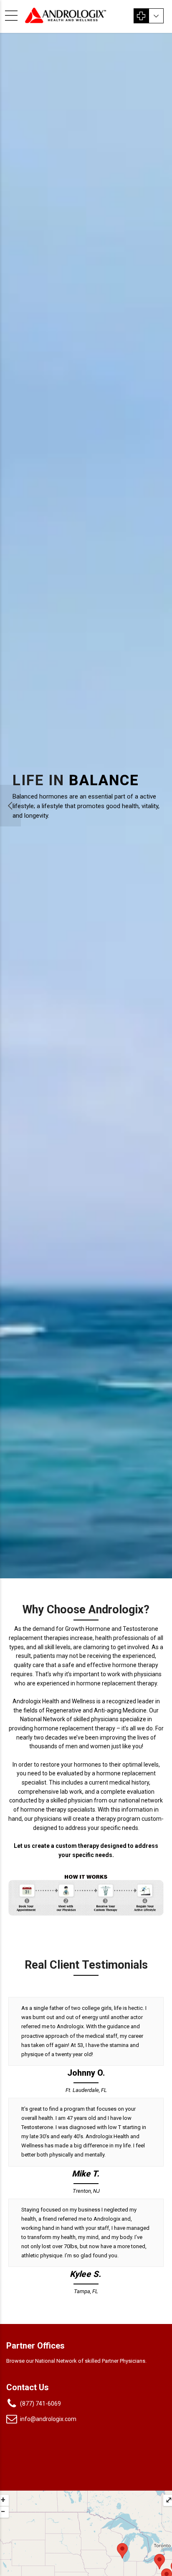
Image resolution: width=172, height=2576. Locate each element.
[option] (86, 806)
